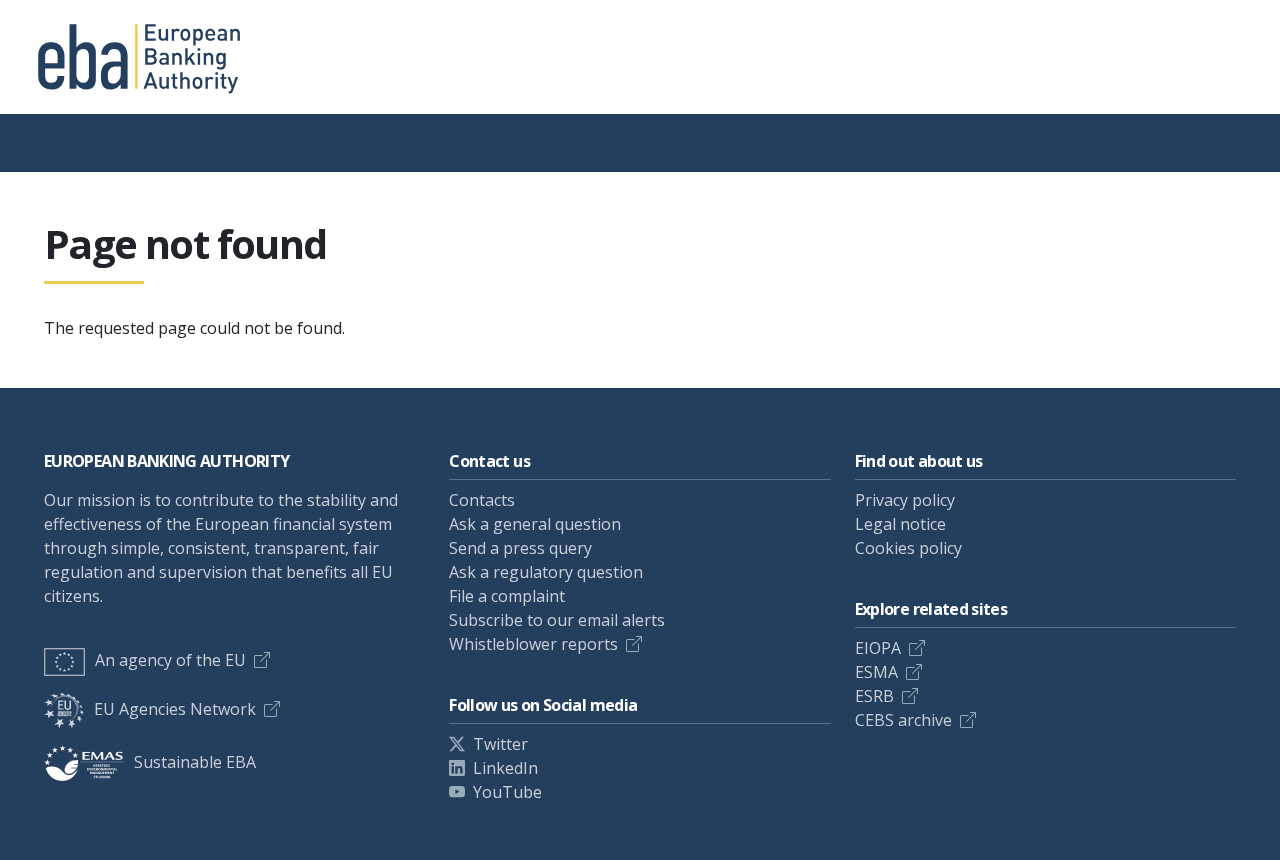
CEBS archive (903, 720)
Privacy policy (905, 500)
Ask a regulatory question (546, 572)
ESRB (874, 696)
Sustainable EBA (195, 762)
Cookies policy (908, 548)
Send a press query (520, 548)
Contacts (482, 500)
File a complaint (507, 596)
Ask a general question (535, 524)
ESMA (876, 672)
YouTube (507, 792)
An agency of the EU (170, 660)
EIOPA (878, 648)
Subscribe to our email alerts (557, 620)
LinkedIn (505, 768)
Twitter (500, 744)
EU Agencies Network (175, 709)
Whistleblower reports (533, 644)
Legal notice (900, 524)
